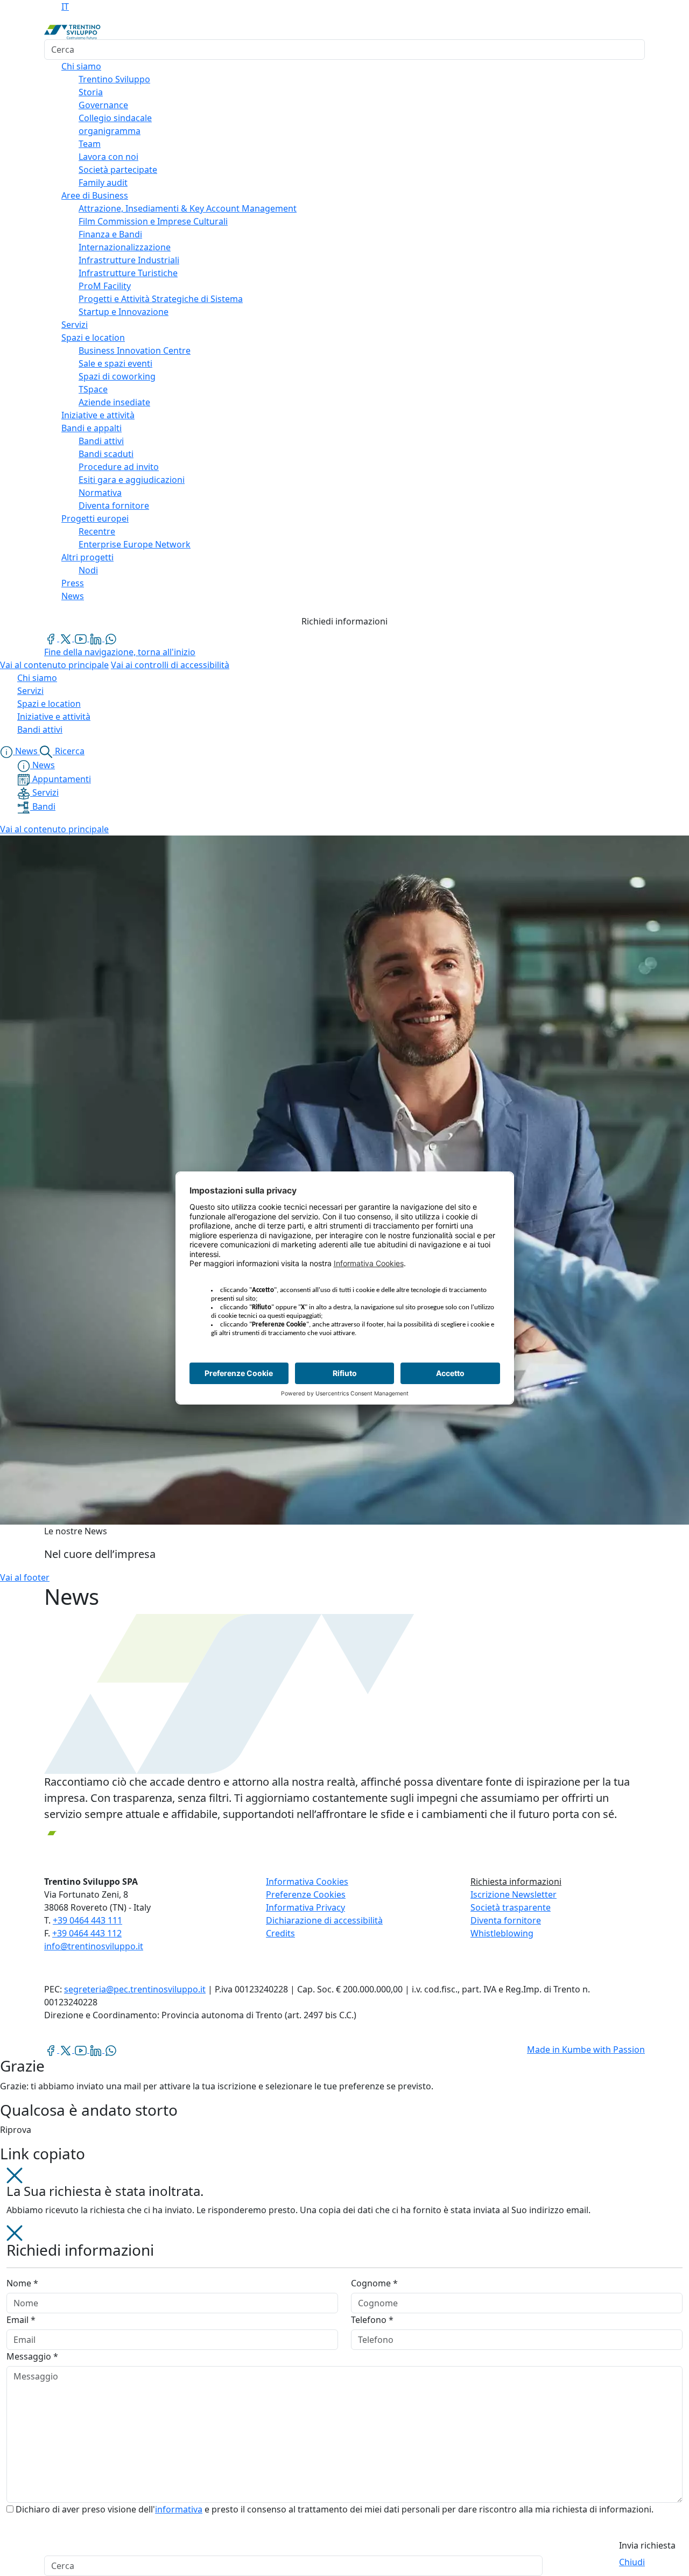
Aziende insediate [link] (114, 402)
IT (65, 6)
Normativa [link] (100, 493)
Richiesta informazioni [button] (516, 1882)
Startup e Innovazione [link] (124, 312)
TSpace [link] (93, 389)
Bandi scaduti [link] (106, 454)
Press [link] (73, 583)
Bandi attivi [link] (101, 441)
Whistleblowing (502, 1933)
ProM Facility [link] (105, 286)
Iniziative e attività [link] (98, 415)
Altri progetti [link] (87, 557)
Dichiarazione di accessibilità (324, 1920)
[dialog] (344, 2391)
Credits (280, 1933)
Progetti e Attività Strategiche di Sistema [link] (161, 299)
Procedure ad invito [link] (119, 467)
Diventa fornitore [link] (114, 506)
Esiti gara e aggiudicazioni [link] (132, 480)
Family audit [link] (103, 183)
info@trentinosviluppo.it (94, 1946)
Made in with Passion (586, 2049)
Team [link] (90, 144)
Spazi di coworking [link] (117, 376)
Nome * (22, 2283)
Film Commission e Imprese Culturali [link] (153, 221)
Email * (21, 2320)
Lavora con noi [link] (108, 157)
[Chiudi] (15, 2174)
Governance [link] (103, 105)
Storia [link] (91, 92)
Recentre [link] (97, 531)
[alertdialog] (344, 2566)
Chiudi (632, 2562)
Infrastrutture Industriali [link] (129, 260)
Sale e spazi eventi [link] (115, 363)
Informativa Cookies (307, 1882)
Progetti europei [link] (95, 518)
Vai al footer (25, 1577)
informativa (179, 2509)
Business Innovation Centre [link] (135, 350)
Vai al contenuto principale (54, 665)
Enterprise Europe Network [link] (135, 544)
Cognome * (374, 2283)
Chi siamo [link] (81, 66)
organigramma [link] (110, 131)
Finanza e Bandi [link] (110, 234)
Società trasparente (511, 1907)
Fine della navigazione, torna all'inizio (120, 652)
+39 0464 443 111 (87, 1920)
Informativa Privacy (305, 1907)
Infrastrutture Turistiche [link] (128, 273)
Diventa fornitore (506, 1920)
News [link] (73, 596)
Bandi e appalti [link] (92, 428)
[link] (52, 638)
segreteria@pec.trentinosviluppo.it (135, 1989)
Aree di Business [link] (95, 195)
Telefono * (372, 2320)
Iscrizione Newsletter (514, 1894)
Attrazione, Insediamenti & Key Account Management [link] (188, 208)
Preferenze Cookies (306, 1894)
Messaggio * (32, 2356)
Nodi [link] (88, 570)
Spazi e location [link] (93, 338)
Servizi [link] (75, 325)
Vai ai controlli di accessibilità (170, 665)
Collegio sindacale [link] (115, 118)
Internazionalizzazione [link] (125, 247)
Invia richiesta (647, 2545)
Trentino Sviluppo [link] (114, 79)
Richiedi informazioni (344, 621)
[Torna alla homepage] (72, 31)
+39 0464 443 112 (87, 1933)
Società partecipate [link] (118, 170)
